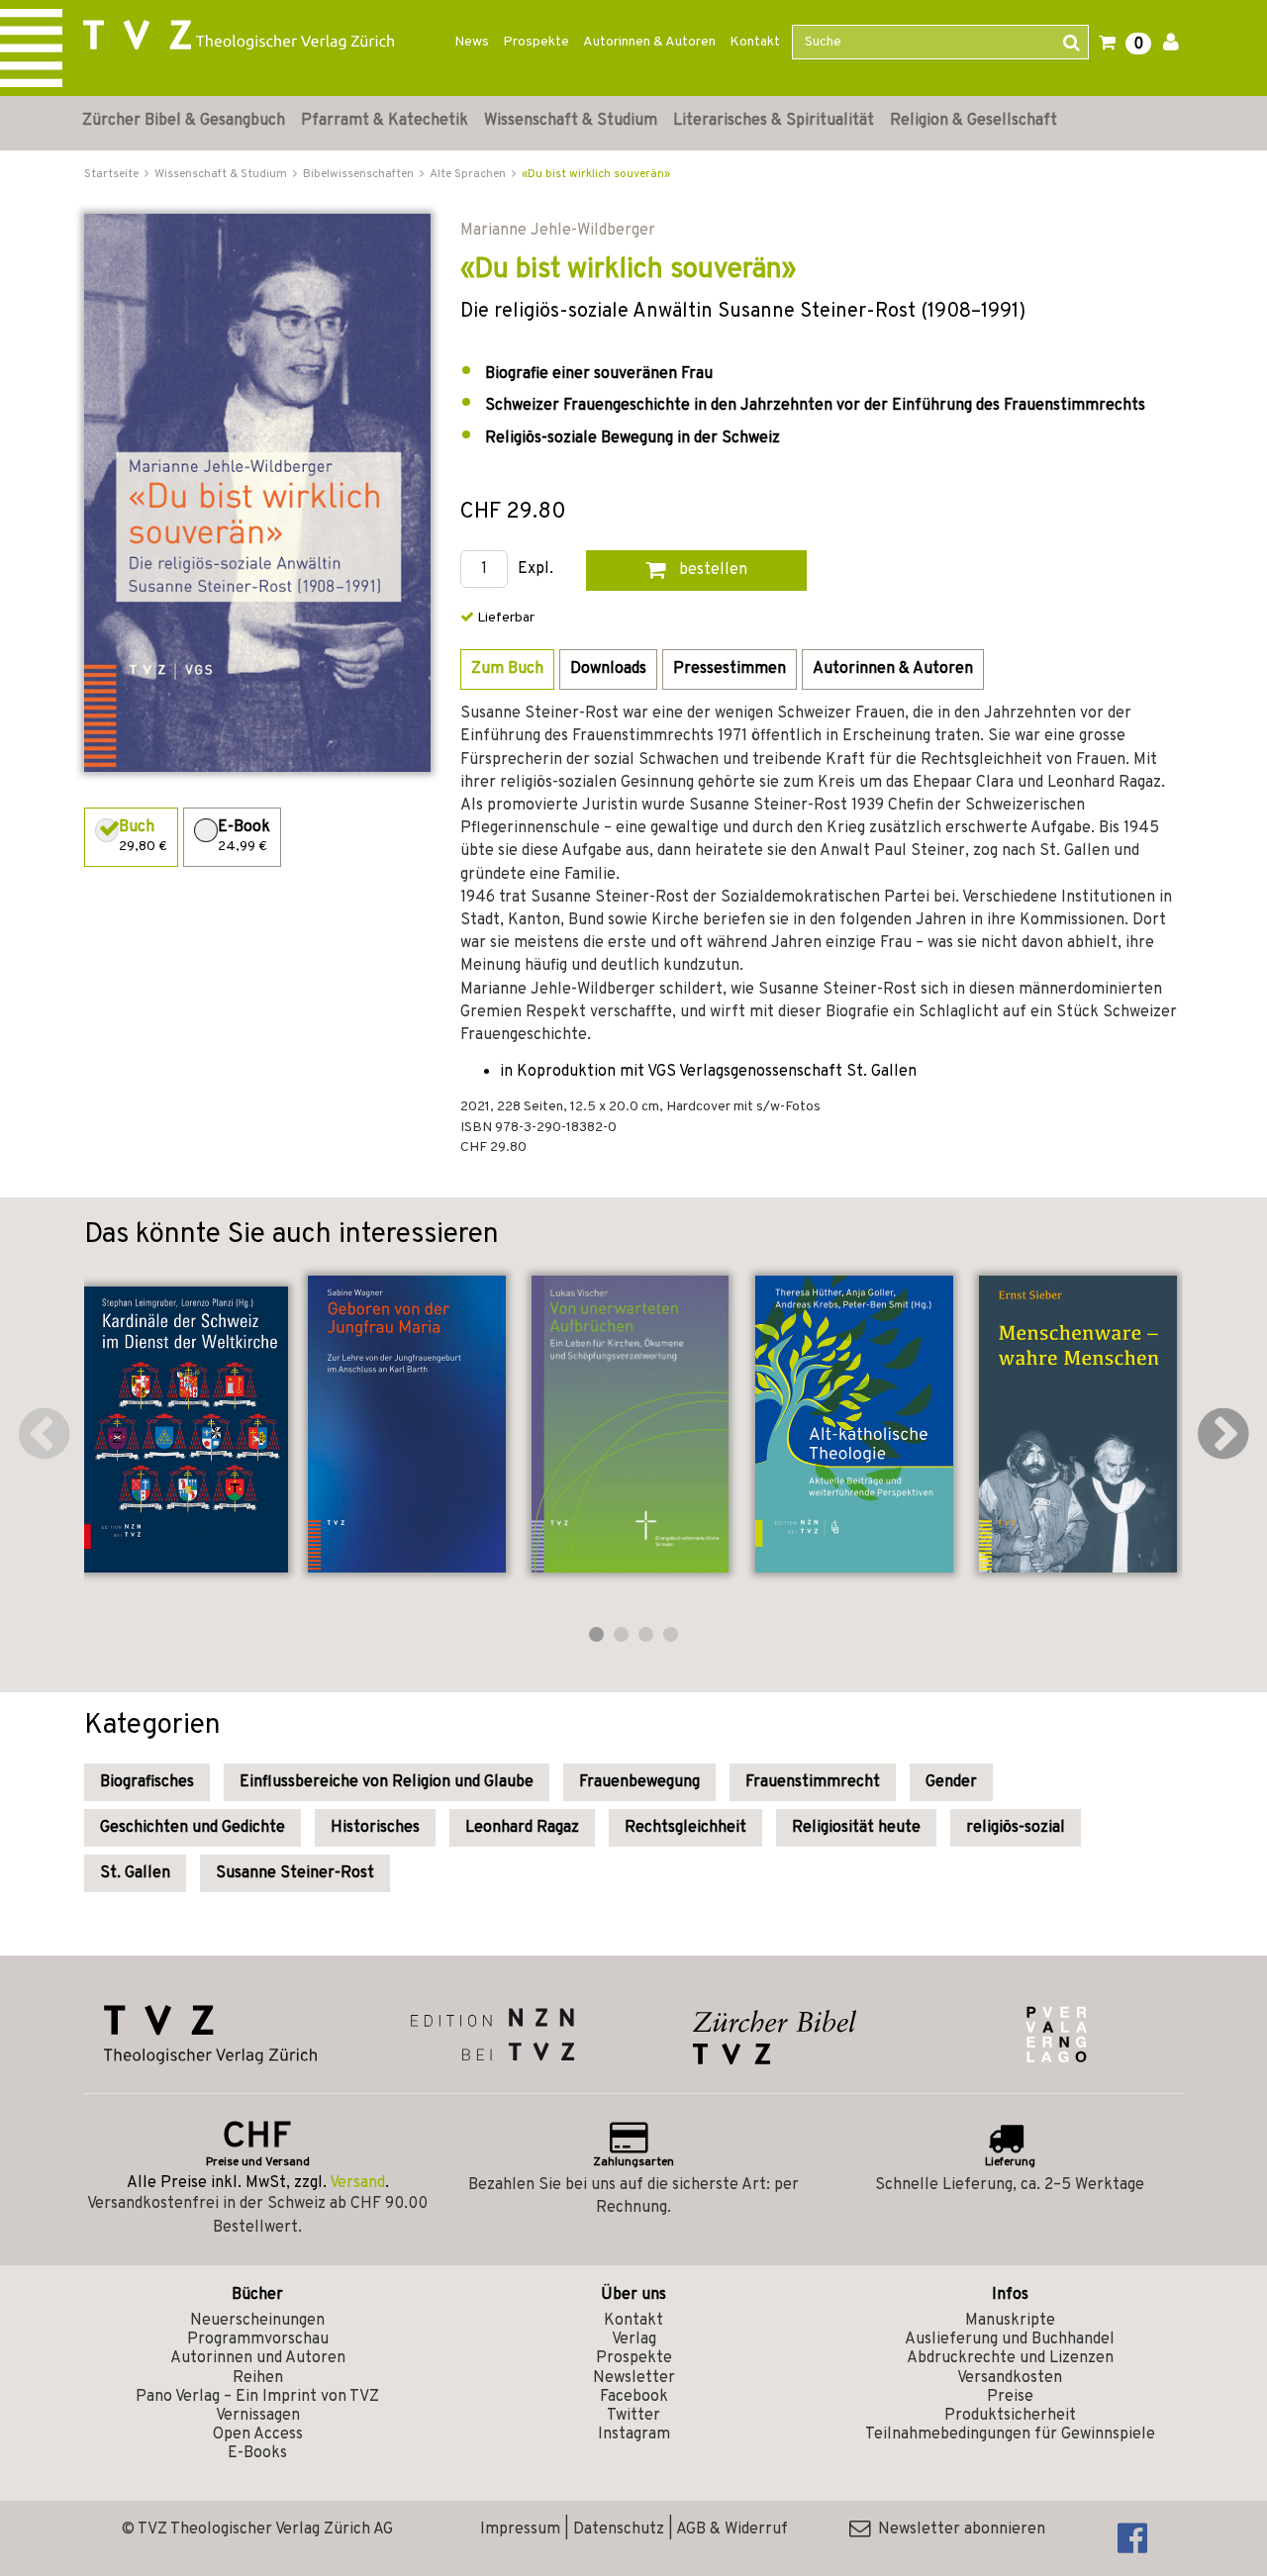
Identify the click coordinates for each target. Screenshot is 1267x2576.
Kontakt (755, 42)
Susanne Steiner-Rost (295, 1873)
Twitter (633, 2416)
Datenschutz (619, 2529)
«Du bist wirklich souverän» (596, 174)
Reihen (258, 2378)
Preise (1010, 2397)
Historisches (375, 1828)
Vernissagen (258, 2416)
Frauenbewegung (639, 1782)
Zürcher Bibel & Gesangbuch (184, 121)
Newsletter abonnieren (958, 2529)
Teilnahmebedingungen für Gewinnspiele (1010, 2434)
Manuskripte (1010, 2321)
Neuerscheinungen (257, 2321)
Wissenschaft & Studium (571, 121)
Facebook (634, 2397)
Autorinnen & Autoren (649, 42)
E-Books (257, 2453)
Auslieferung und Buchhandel (1010, 2339)
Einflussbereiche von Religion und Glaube (387, 1782)
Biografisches (147, 1782)
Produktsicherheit (1010, 2416)
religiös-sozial (1016, 1828)
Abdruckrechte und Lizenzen (1010, 2358)
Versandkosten (1010, 2378)
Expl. (536, 570)
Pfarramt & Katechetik (385, 121)
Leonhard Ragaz (522, 1828)
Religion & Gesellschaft (974, 121)
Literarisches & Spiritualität (774, 121)
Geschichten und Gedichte (193, 1828)
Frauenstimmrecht (813, 1782)
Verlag (634, 2339)
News (472, 42)
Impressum (520, 2529)
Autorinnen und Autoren (258, 2358)
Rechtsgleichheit (685, 1828)
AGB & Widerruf (732, 2529)
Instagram (634, 2434)
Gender (951, 1782)
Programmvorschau (258, 2339)
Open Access (258, 2434)
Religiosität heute (856, 1828)
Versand (357, 2183)
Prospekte (536, 42)
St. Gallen (135, 1873)
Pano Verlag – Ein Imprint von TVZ (257, 2397)
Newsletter (634, 2378)
